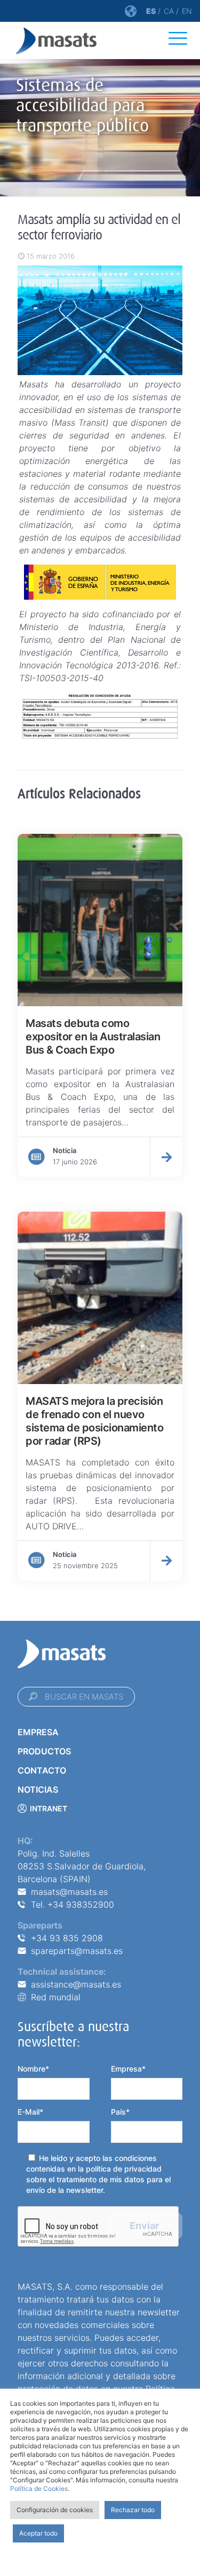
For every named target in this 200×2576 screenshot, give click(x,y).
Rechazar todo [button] (133, 2510)
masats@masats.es (69, 1892)
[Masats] (56, 40)
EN (187, 11)
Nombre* (33, 2069)
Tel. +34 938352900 (73, 1904)
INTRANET (49, 1808)
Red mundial (56, 1997)
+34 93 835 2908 (67, 1938)
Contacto (42, 1770)
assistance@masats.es (76, 1984)
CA (169, 11)
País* (120, 2112)
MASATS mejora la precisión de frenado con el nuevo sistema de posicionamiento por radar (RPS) (94, 1421)
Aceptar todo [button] (38, 2533)
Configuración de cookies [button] (55, 2510)
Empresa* (128, 2069)
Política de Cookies (39, 2488)
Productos (44, 1751)
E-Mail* (30, 2112)
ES (151, 11)
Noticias (38, 1790)
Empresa (38, 1732)
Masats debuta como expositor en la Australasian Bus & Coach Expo (93, 1037)
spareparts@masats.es (77, 1951)
